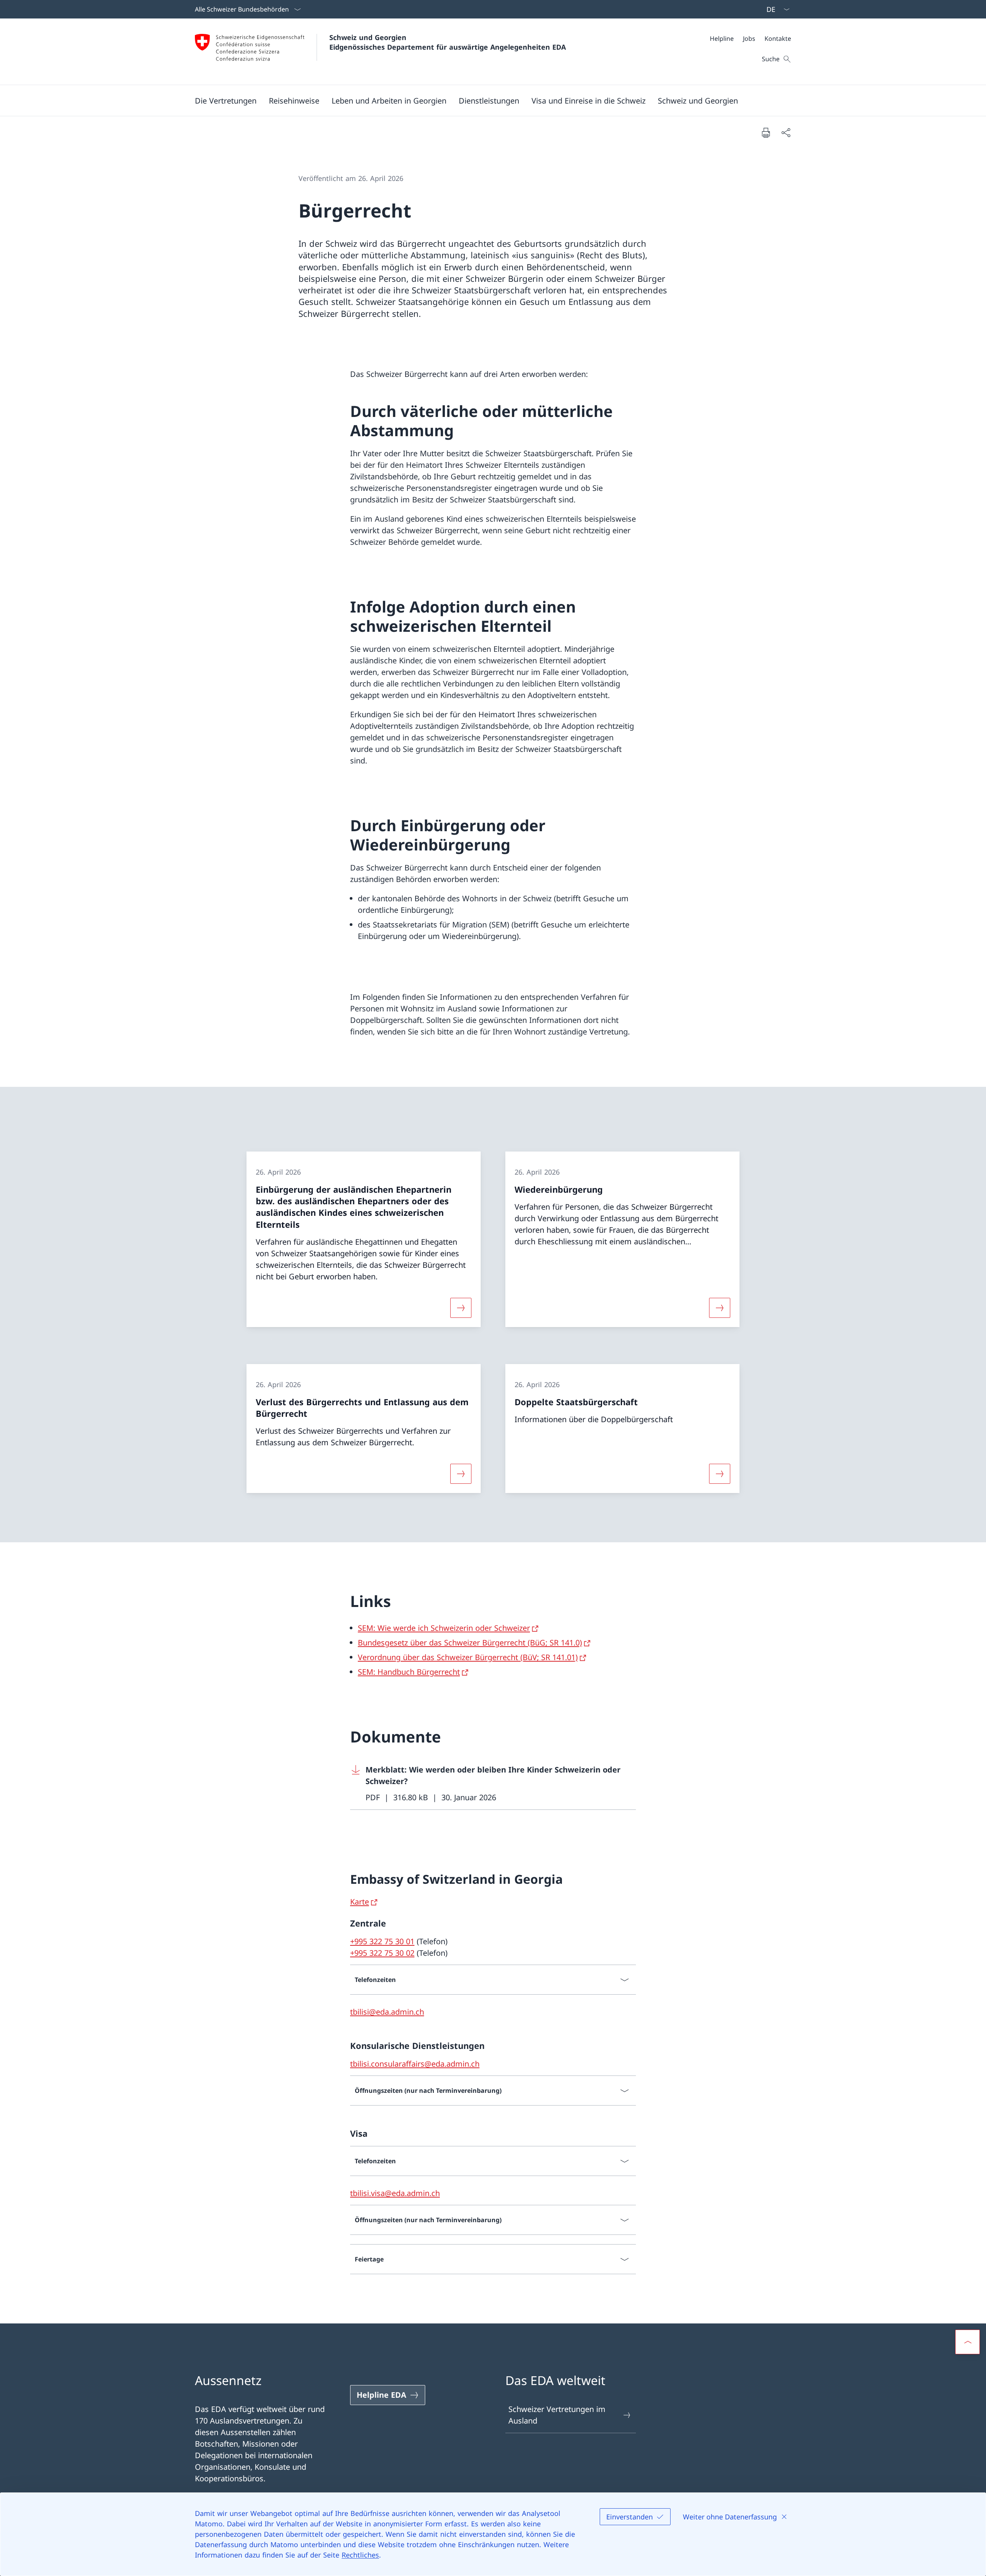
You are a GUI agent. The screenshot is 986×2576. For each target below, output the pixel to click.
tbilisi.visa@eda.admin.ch (395, 2193)
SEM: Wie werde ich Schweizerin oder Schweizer (444, 1628)
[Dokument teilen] (786, 132)
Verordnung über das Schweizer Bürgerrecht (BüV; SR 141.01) (468, 1657)
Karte (360, 1902)
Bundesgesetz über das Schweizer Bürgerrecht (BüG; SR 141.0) (470, 1643)
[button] (226, 100)
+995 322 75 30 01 (382, 1941)
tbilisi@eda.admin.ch (387, 2012)
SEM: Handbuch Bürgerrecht (409, 1672)
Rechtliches (360, 2555)
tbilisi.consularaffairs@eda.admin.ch (415, 2064)
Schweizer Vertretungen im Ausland (557, 2415)
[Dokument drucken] (766, 132)
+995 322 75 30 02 (382, 1953)
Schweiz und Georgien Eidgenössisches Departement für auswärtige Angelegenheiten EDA (448, 42)
